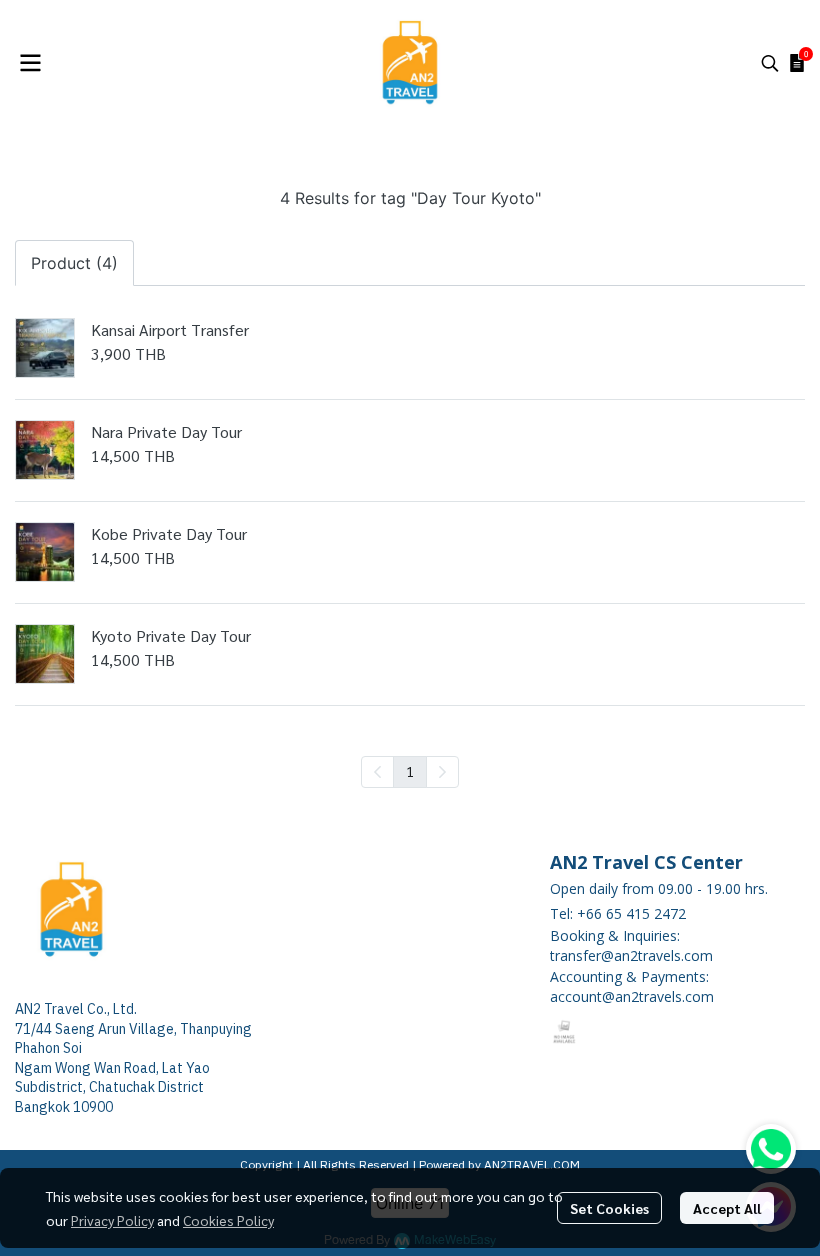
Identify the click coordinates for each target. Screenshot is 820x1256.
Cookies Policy (228, 1220)
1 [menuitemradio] (410, 771)
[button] (770, 63)
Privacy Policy (112, 1220)
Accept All (727, 1208)
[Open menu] (30, 63)
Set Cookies (609, 1208)
